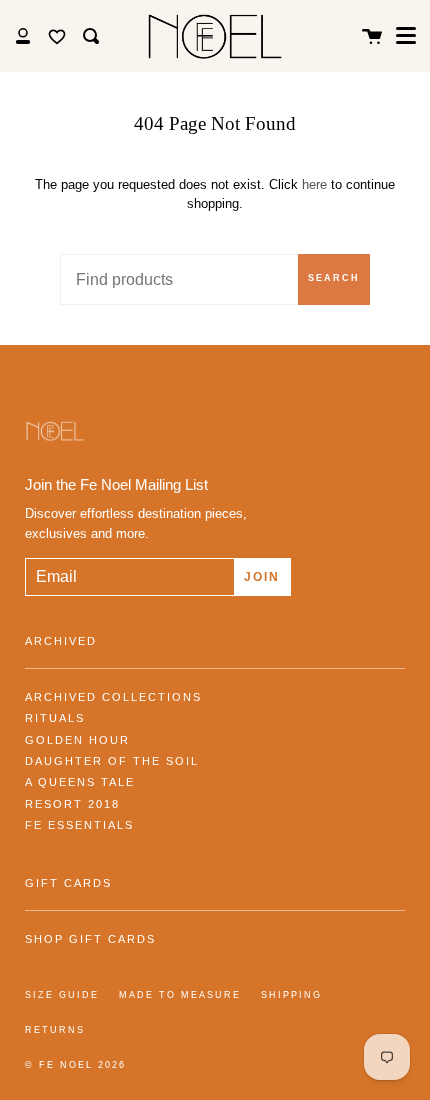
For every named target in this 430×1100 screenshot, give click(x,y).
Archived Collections (113, 697)
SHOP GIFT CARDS (90, 939)
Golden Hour (77, 740)
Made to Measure (180, 995)
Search (334, 278)
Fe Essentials (79, 825)
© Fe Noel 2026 (75, 1065)
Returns (55, 1030)
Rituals (55, 718)
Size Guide (62, 995)
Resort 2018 (72, 804)
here (314, 184)
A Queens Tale (80, 782)
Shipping (291, 995)
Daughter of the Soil (112, 761)
